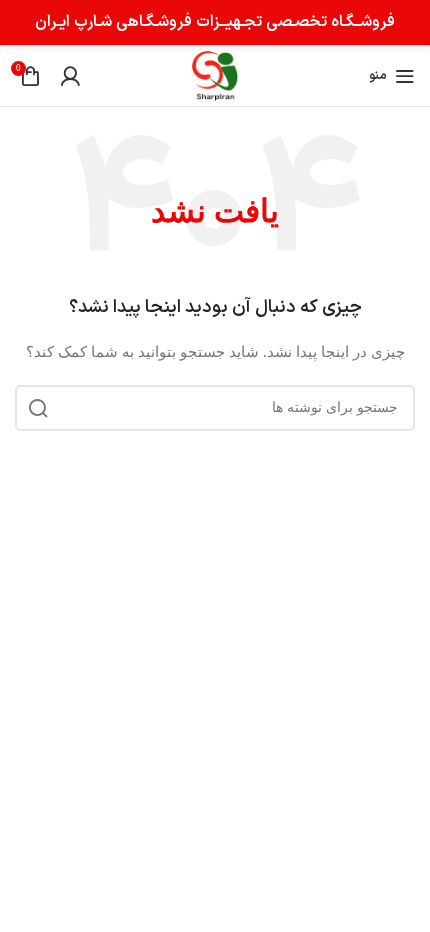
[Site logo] (214, 74)
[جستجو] (38, 408)
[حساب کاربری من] (70, 76)
